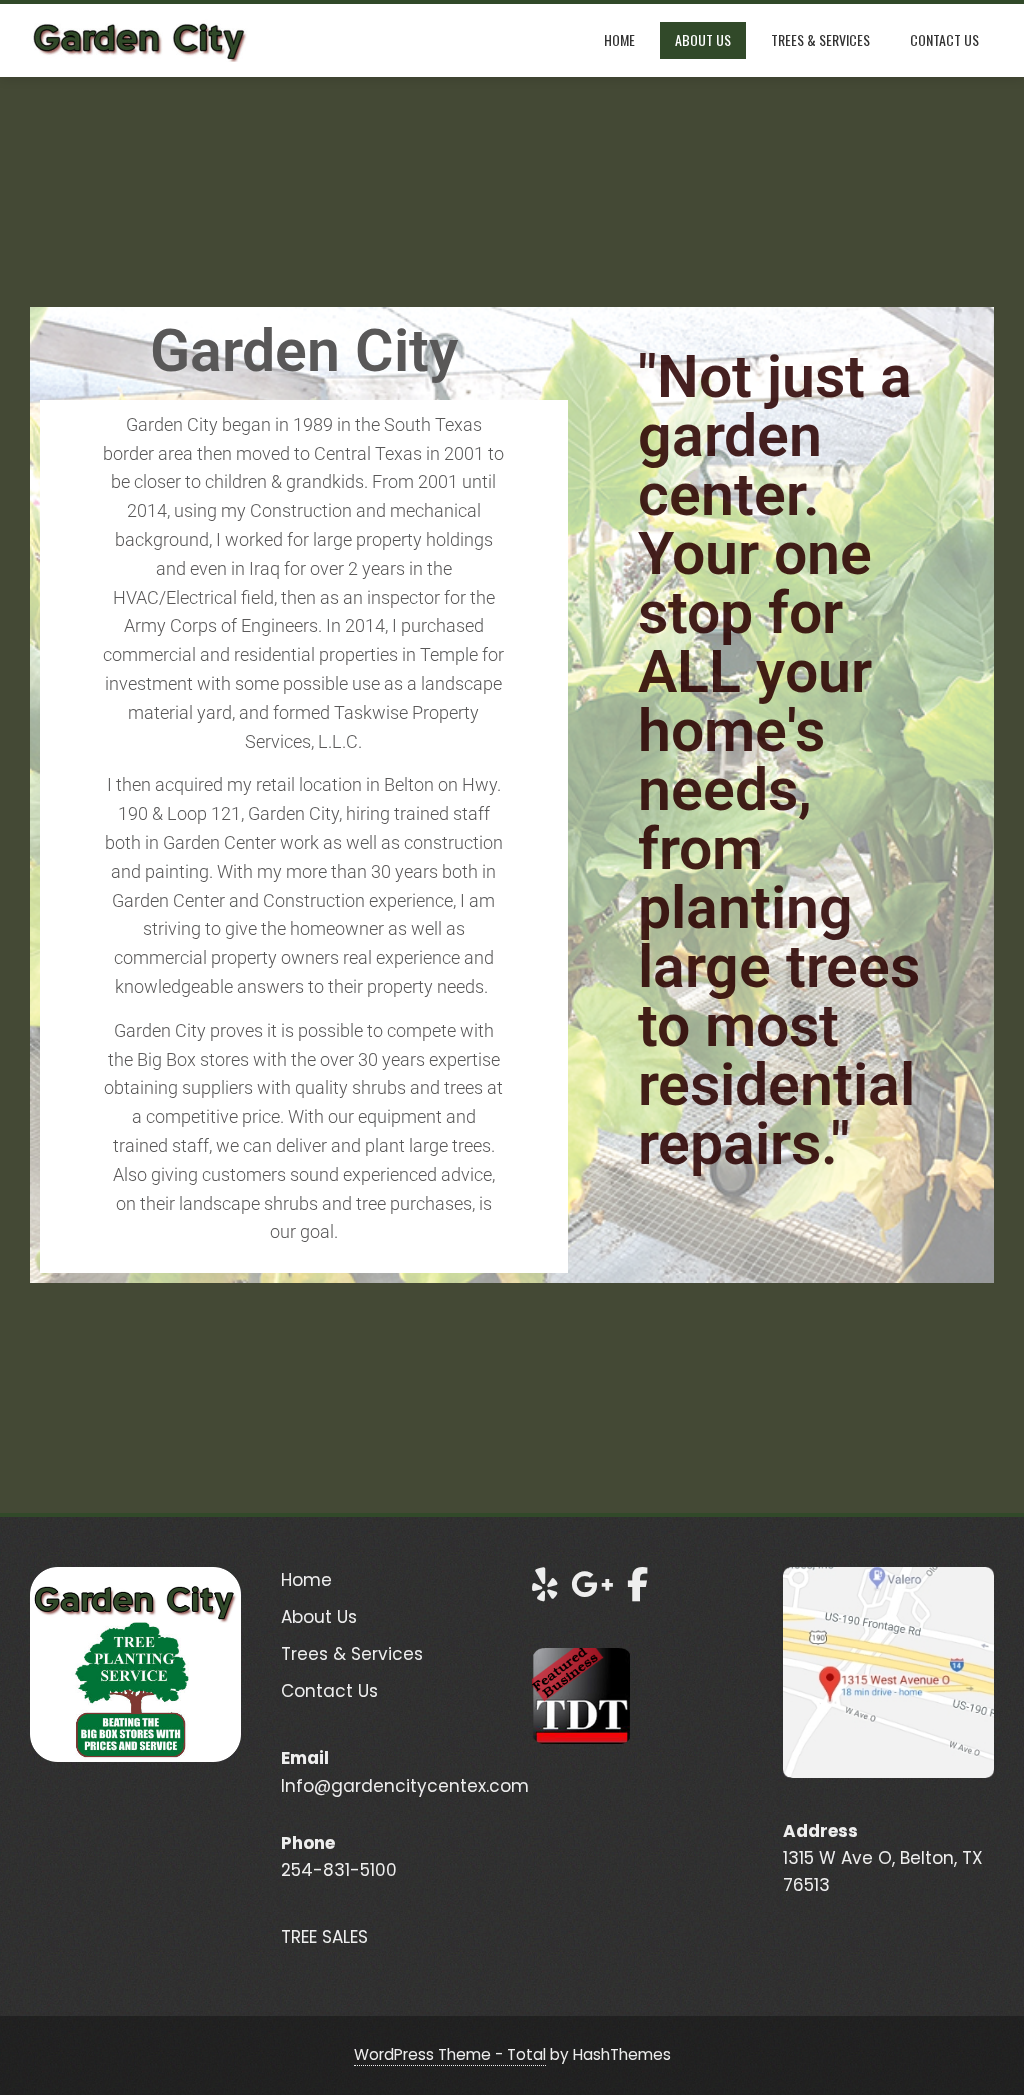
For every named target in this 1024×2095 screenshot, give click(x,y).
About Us (703, 39)
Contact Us (944, 39)
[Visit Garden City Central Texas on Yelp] (545, 1591)
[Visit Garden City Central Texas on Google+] (592, 1591)
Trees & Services (820, 39)
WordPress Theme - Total (450, 2054)
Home (619, 39)
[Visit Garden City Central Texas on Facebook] (637, 1591)
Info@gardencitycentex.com (405, 1786)
